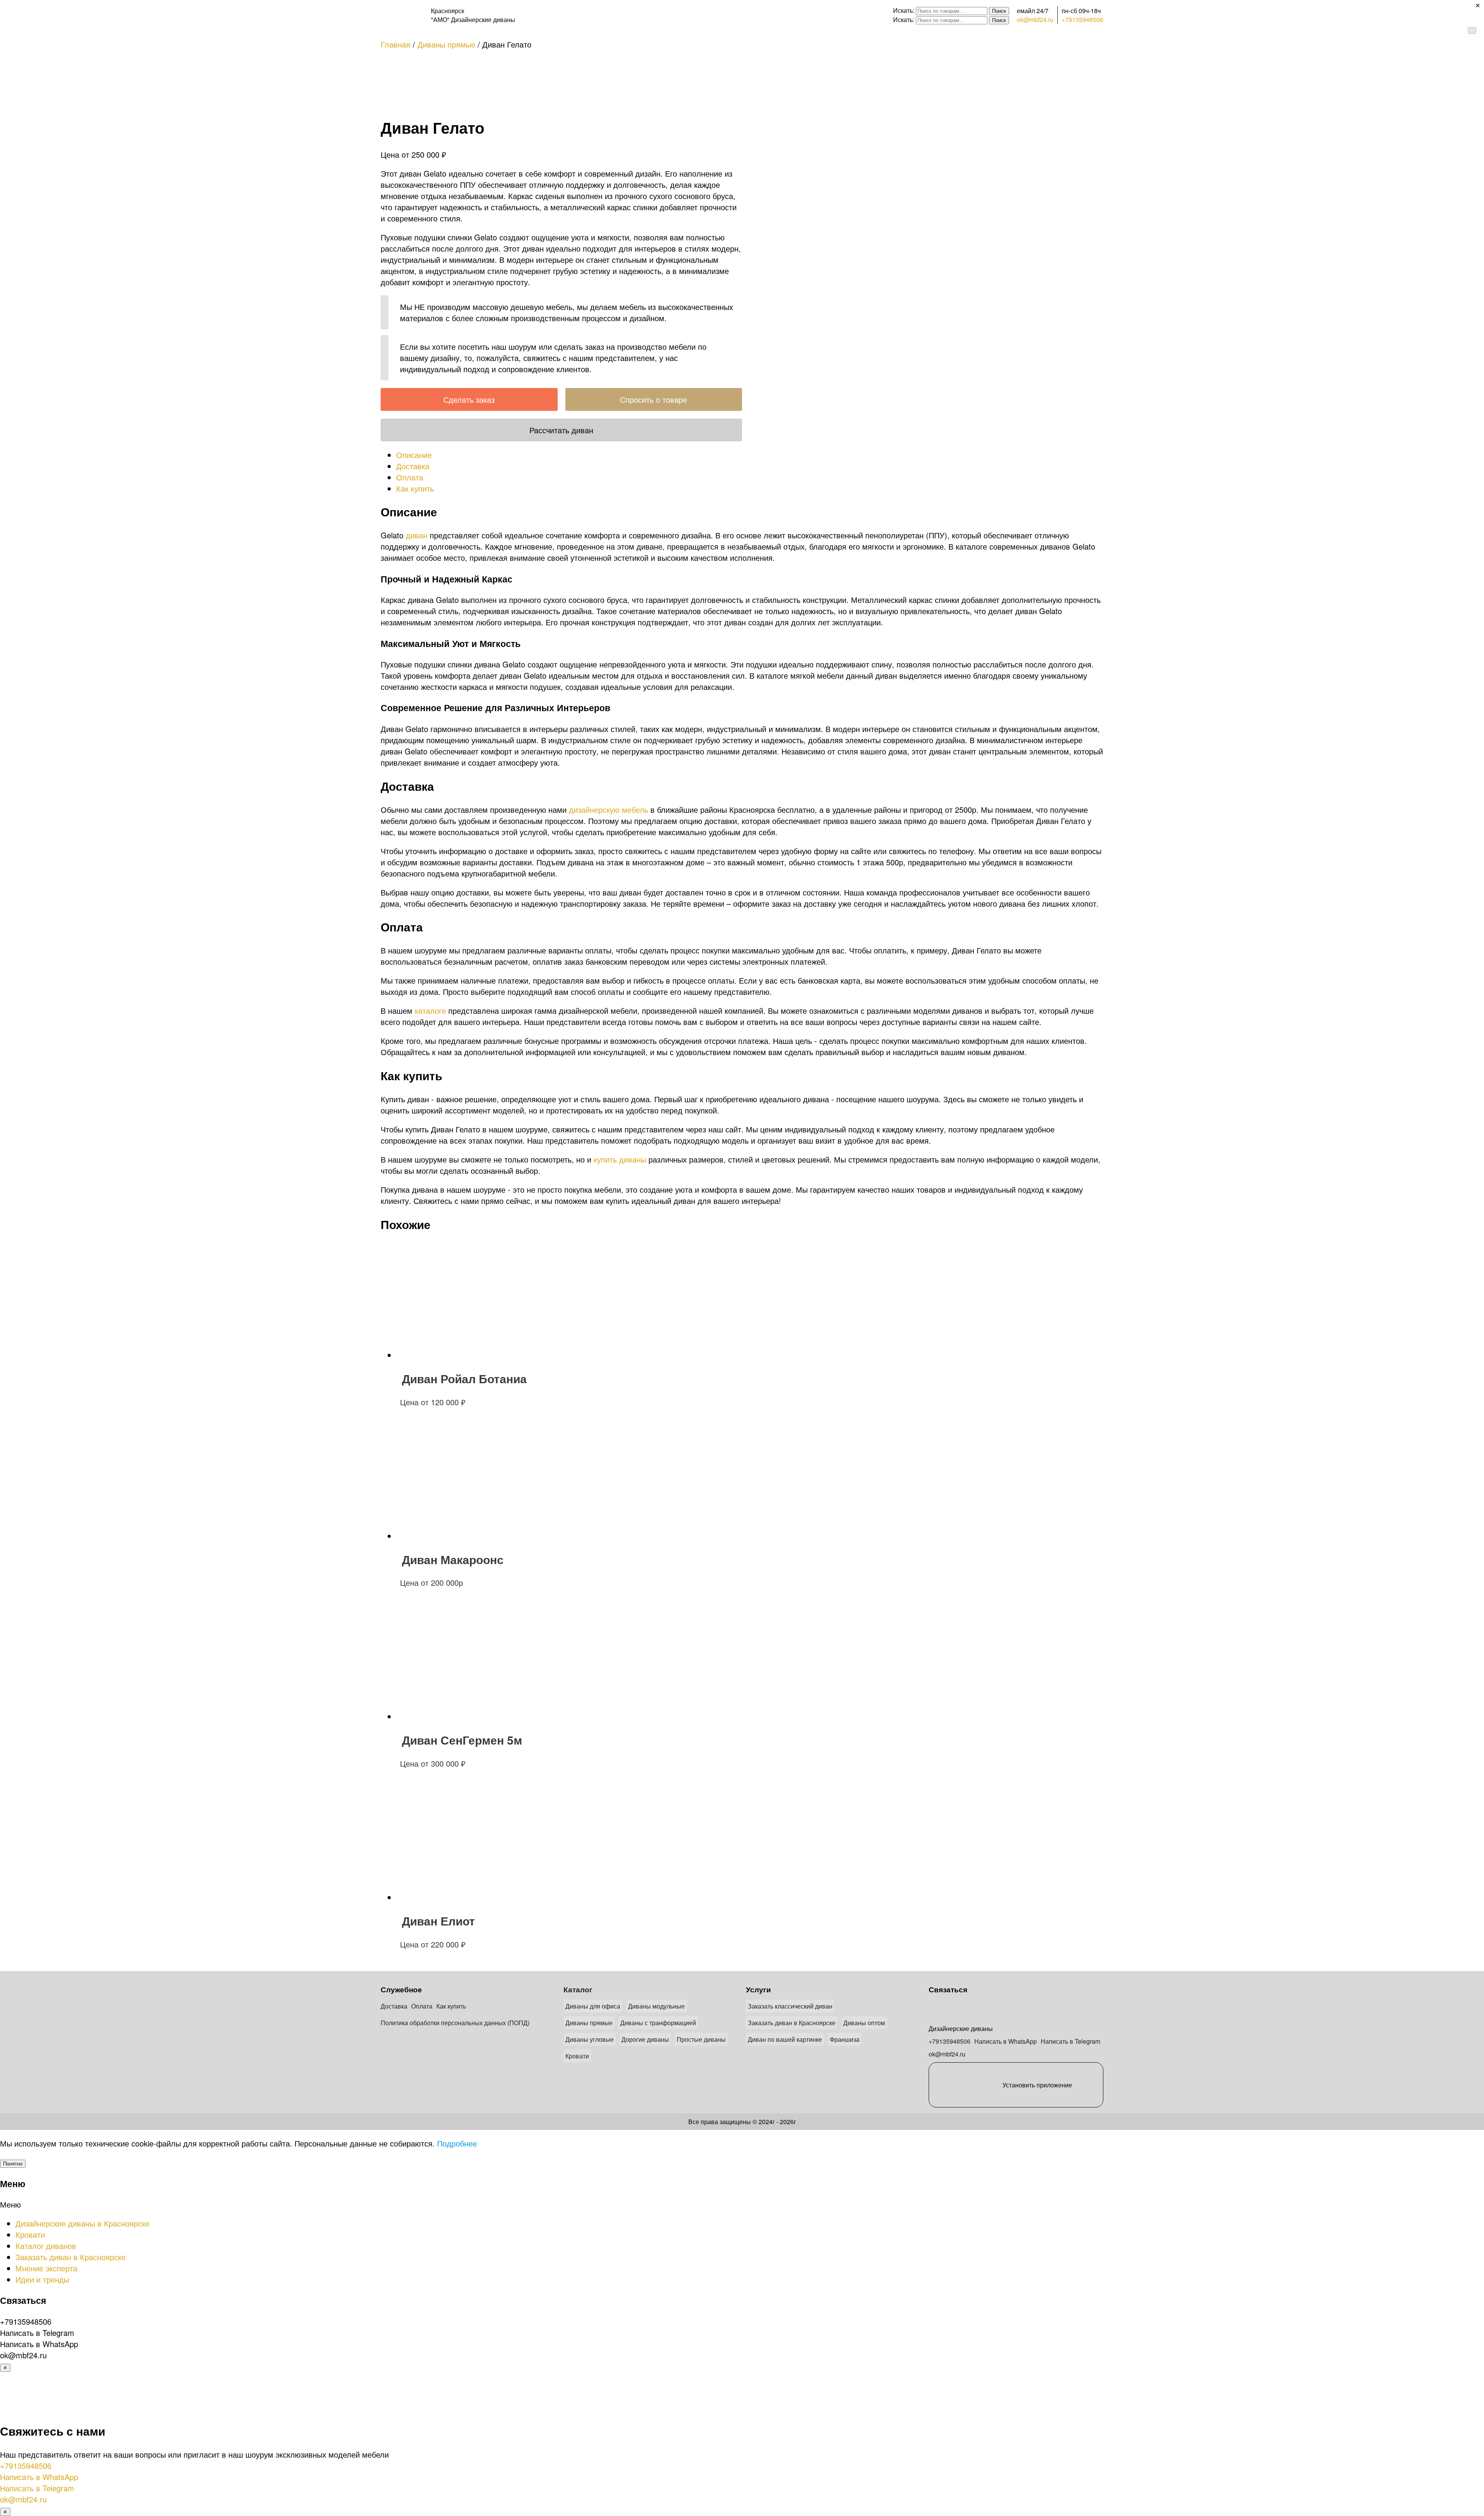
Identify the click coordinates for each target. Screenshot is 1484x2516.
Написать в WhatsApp (1006, 2041)
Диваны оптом (864, 2023)
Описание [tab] (414, 455)
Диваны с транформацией (658, 2023)
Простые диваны (701, 2039)
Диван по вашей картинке (785, 2039)
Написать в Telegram (1070, 2041)
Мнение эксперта (46, 2268)
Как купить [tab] (415, 488)
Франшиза (845, 2039)
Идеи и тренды (42, 2279)
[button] (742, 2204)
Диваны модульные (656, 2006)
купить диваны (620, 1159)
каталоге (430, 1010)
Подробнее (457, 2143)
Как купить (451, 2006)
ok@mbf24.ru (1035, 20)
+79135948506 (1082, 20)
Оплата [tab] (410, 477)
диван (417, 535)
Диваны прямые (446, 44)
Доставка (394, 2006)
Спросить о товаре (654, 399)
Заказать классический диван (790, 2006)
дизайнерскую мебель (608, 809)
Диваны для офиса (593, 2006)
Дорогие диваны (645, 2039)
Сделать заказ (469, 399)
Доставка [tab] (413, 466)
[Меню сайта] (1472, 31)
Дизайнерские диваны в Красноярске (83, 2223)
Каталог (578, 1989)
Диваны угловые (590, 2039)
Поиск (999, 11)
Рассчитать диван (561, 430)
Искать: (904, 10)
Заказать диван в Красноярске (792, 2023)
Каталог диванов (46, 2246)
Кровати (577, 2056)
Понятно (13, 2164)
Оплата (422, 2006)
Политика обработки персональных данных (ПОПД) (455, 2023)
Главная (396, 44)
